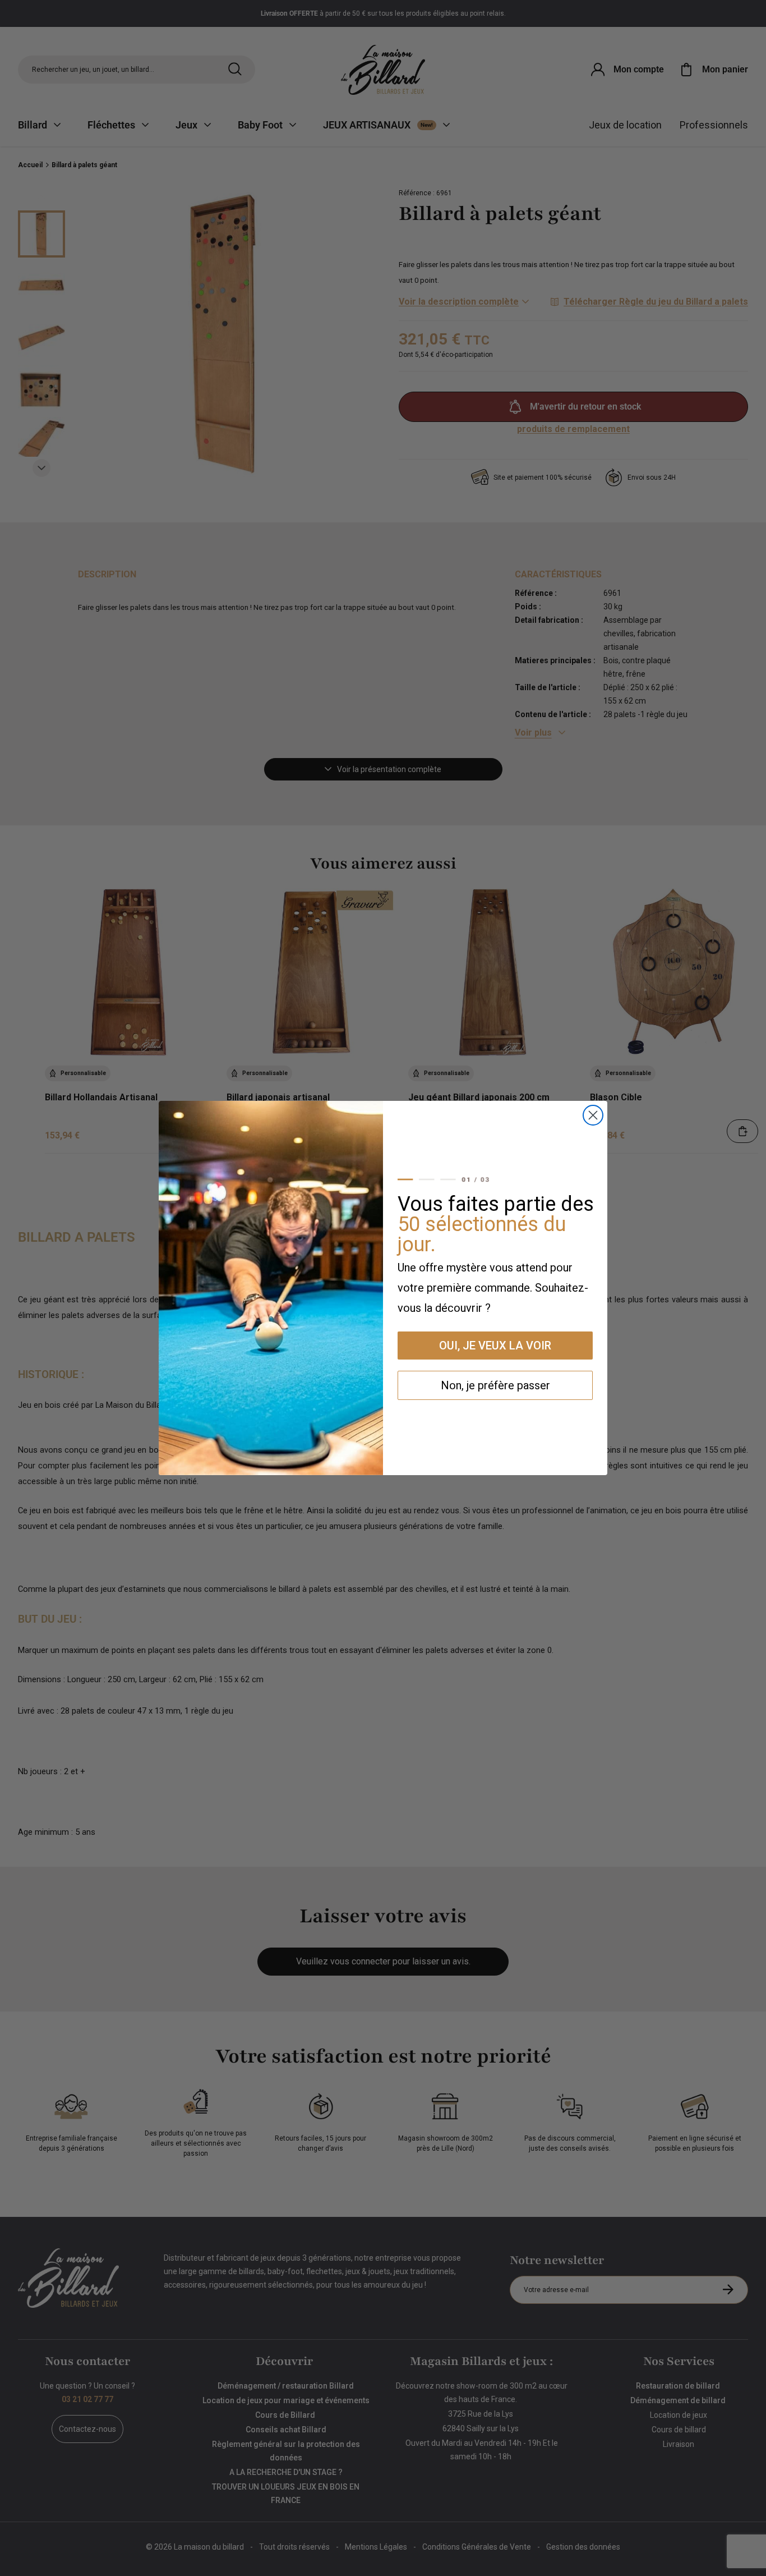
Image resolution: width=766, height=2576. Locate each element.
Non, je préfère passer (495, 1385)
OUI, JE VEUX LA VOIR (495, 1346)
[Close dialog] (593, 1115)
